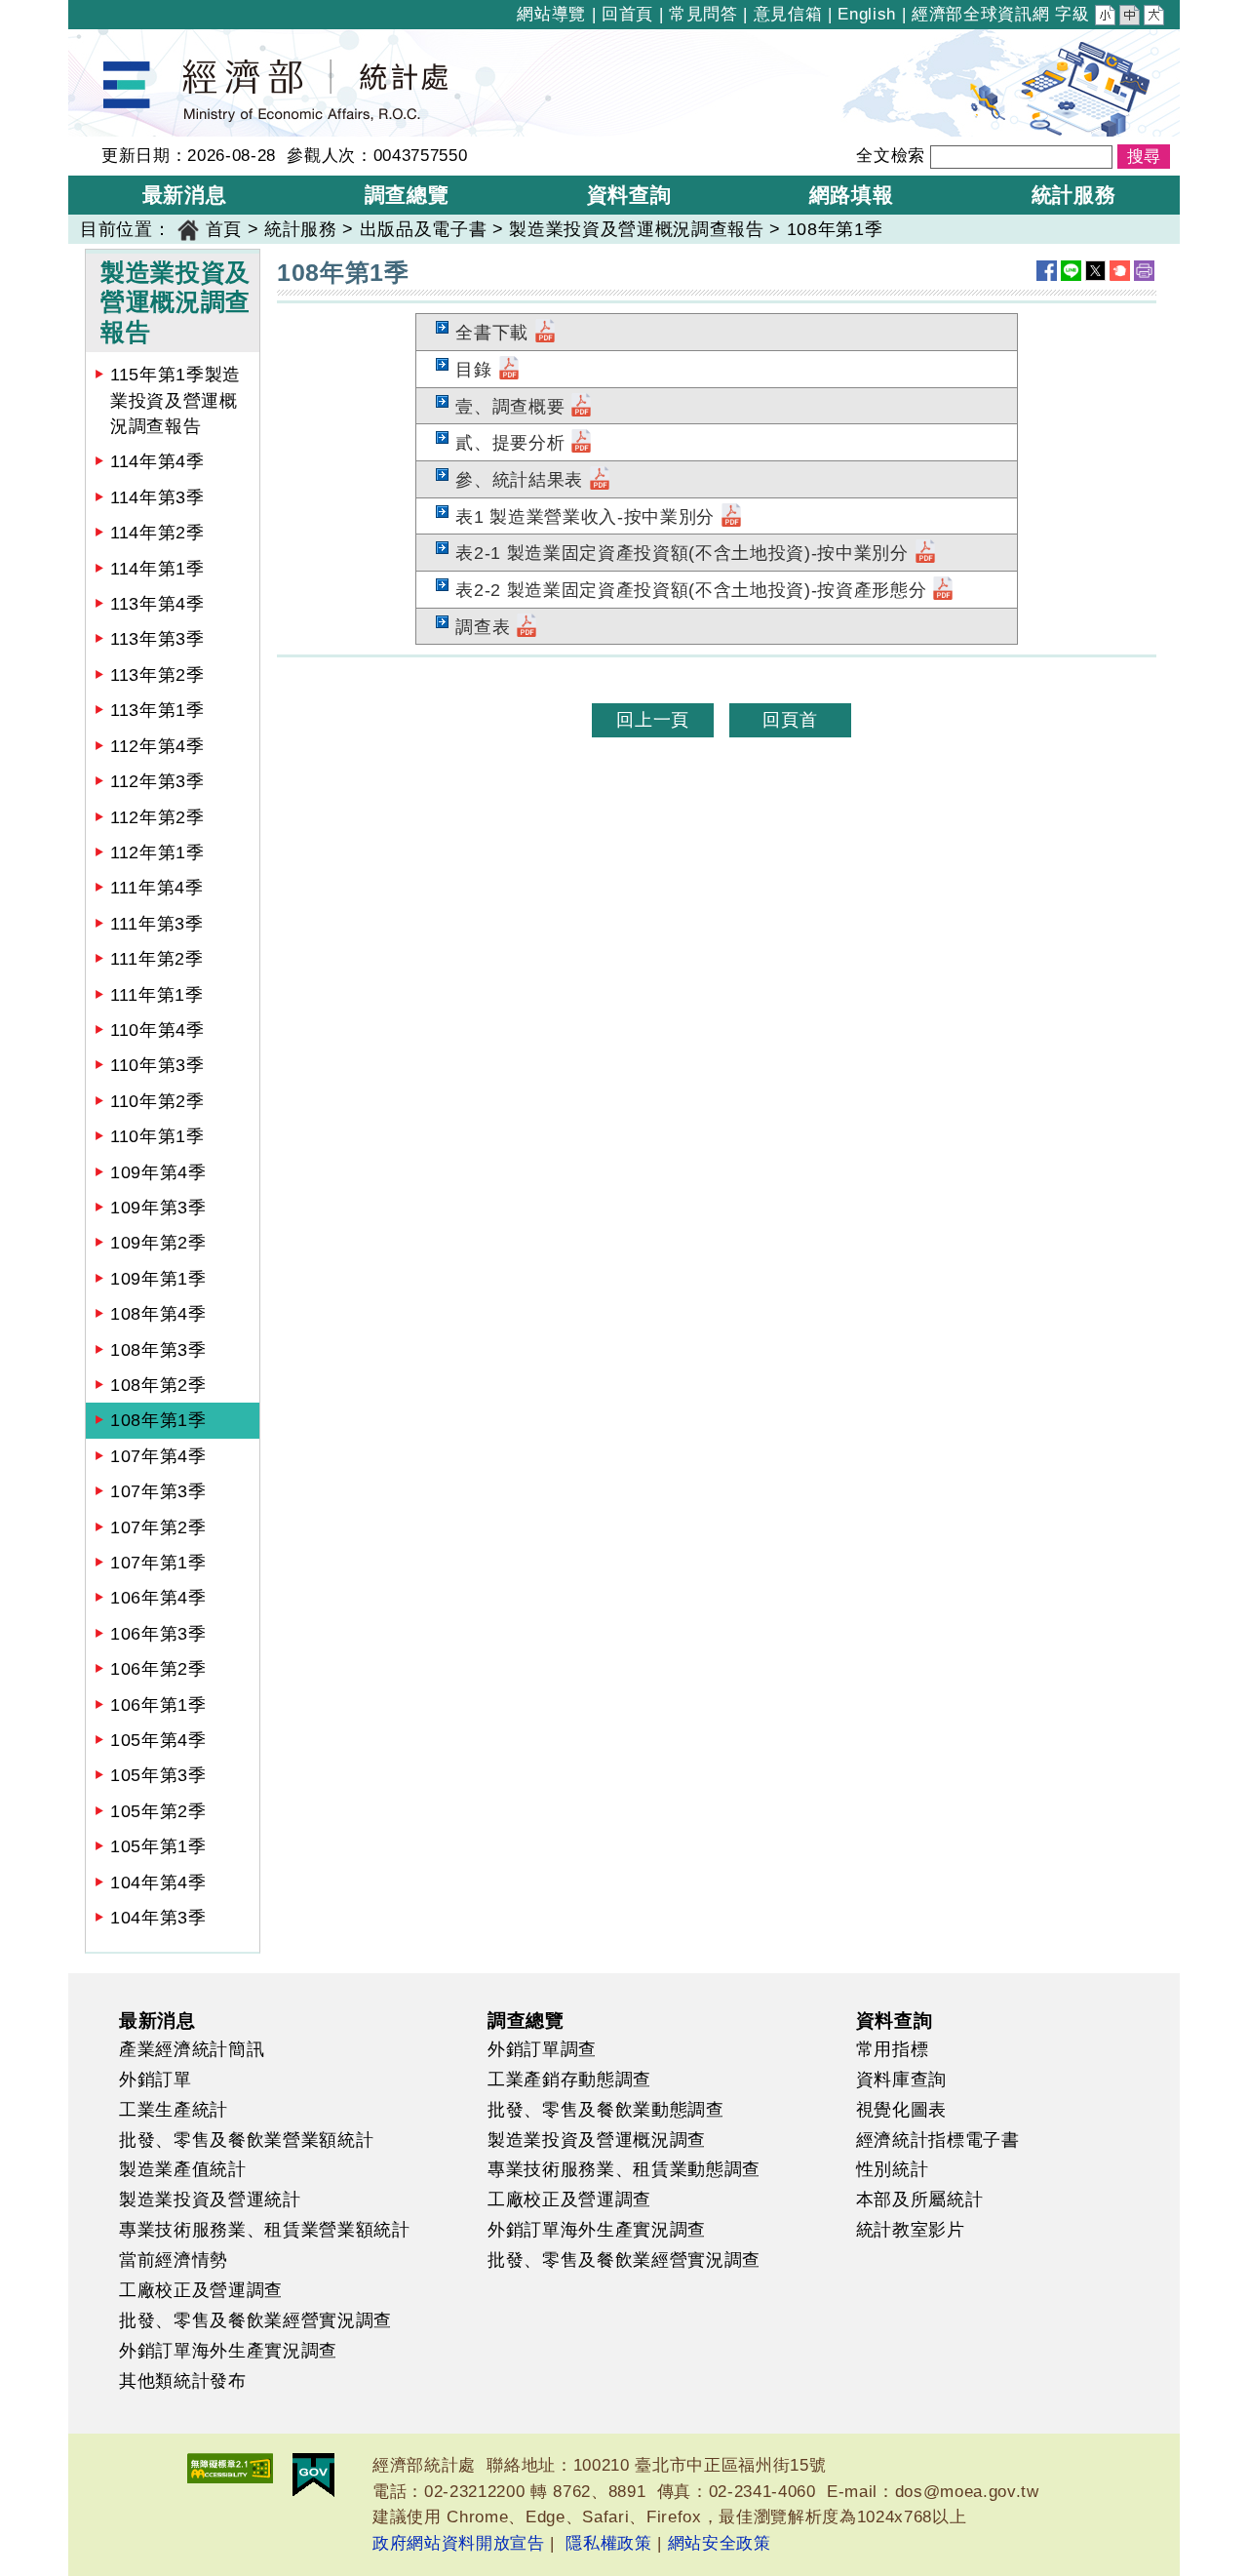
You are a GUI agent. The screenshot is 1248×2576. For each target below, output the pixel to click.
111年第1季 (157, 995)
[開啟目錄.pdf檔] (509, 370)
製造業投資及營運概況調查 (597, 2140)
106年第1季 (158, 1705)
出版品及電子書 (424, 229)
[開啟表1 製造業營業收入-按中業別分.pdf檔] (731, 517)
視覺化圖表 (901, 2110)
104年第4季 (158, 1882)
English (867, 14)
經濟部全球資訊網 (980, 14)
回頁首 (790, 720)
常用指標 (893, 2049)
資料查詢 (895, 2020)
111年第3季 (157, 924)
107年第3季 (158, 1491)
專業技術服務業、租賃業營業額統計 (265, 2230)
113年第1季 (157, 710)
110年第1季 (157, 1136)
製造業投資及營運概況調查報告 (636, 229)
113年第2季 (157, 675)
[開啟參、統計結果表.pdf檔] (600, 480)
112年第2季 (157, 817)
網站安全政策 (720, 2543)
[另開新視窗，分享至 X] (1095, 271)
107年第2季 (158, 1527)
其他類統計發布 (183, 2381)
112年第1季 (157, 852)
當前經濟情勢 (174, 2260)
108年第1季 (158, 1420)
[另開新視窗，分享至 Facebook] (1047, 271)
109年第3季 (158, 1208)
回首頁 (627, 14)
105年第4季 (158, 1740)
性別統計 (893, 2169)
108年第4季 (158, 1314)
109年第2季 (158, 1243)
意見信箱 (788, 14)
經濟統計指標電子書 (938, 2140)
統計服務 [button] (1074, 195)
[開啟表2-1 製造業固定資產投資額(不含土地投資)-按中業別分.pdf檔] (925, 553)
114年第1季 (157, 569)
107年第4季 (158, 1456)
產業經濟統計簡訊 (192, 2049)
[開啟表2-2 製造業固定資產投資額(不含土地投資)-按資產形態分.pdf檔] (943, 590)
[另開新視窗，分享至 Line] (1071, 271)
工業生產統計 (174, 2110)
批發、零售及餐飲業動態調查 (606, 2110)
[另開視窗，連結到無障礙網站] (230, 2468)
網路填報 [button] (852, 195)
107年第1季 (158, 1563)
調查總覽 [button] (407, 195)
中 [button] (1131, 18)
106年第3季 (158, 1634)
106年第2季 (158, 1669)
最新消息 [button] (185, 195)
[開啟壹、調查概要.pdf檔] (581, 407)
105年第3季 (158, 1775)
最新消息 (157, 2020)
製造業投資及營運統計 (210, 2200)
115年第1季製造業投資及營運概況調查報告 (175, 400)
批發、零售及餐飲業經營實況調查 (255, 2320)
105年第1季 (158, 1846)
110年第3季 (157, 1065)
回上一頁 (653, 720)
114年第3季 (157, 497)
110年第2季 (157, 1101)
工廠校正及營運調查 (201, 2290)
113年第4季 (157, 604)
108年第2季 (158, 1385)
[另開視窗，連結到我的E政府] (313, 2475)
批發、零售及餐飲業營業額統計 (246, 2140)
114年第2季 (157, 533)
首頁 (224, 229)
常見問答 (703, 14)
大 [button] (1155, 18)
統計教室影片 (911, 2230)
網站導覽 (551, 14)
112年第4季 (157, 746)
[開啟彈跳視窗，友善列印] (1144, 271)
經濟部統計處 (135, 42)
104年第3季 (158, 1918)
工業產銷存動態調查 (569, 2080)
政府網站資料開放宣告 (459, 2543)
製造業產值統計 (183, 2169)
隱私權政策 (608, 2543)
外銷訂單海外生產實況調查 (228, 2351)
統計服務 (301, 229)
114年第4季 (157, 461)
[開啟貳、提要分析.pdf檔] (581, 443)
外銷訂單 (156, 2080)
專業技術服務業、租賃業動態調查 (624, 2169)
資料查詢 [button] (629, 195)
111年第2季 (157, 959)
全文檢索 (891, 156)
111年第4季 (157, 888)
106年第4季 (158, 1598)
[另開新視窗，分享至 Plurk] (1120, 271)
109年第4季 (158, 1172)
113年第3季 (157, 639)
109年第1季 (158, 1279)
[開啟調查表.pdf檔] (526, 627)
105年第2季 (158, 1811)
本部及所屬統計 (920, 2200)
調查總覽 (526, 2020)
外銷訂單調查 (542, 2049)
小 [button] (1107, 18)
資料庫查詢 (901, 2080)
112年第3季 (157, 781)
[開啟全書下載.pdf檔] (545, 333)
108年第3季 (158, 1350)
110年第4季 (157, 1030)
